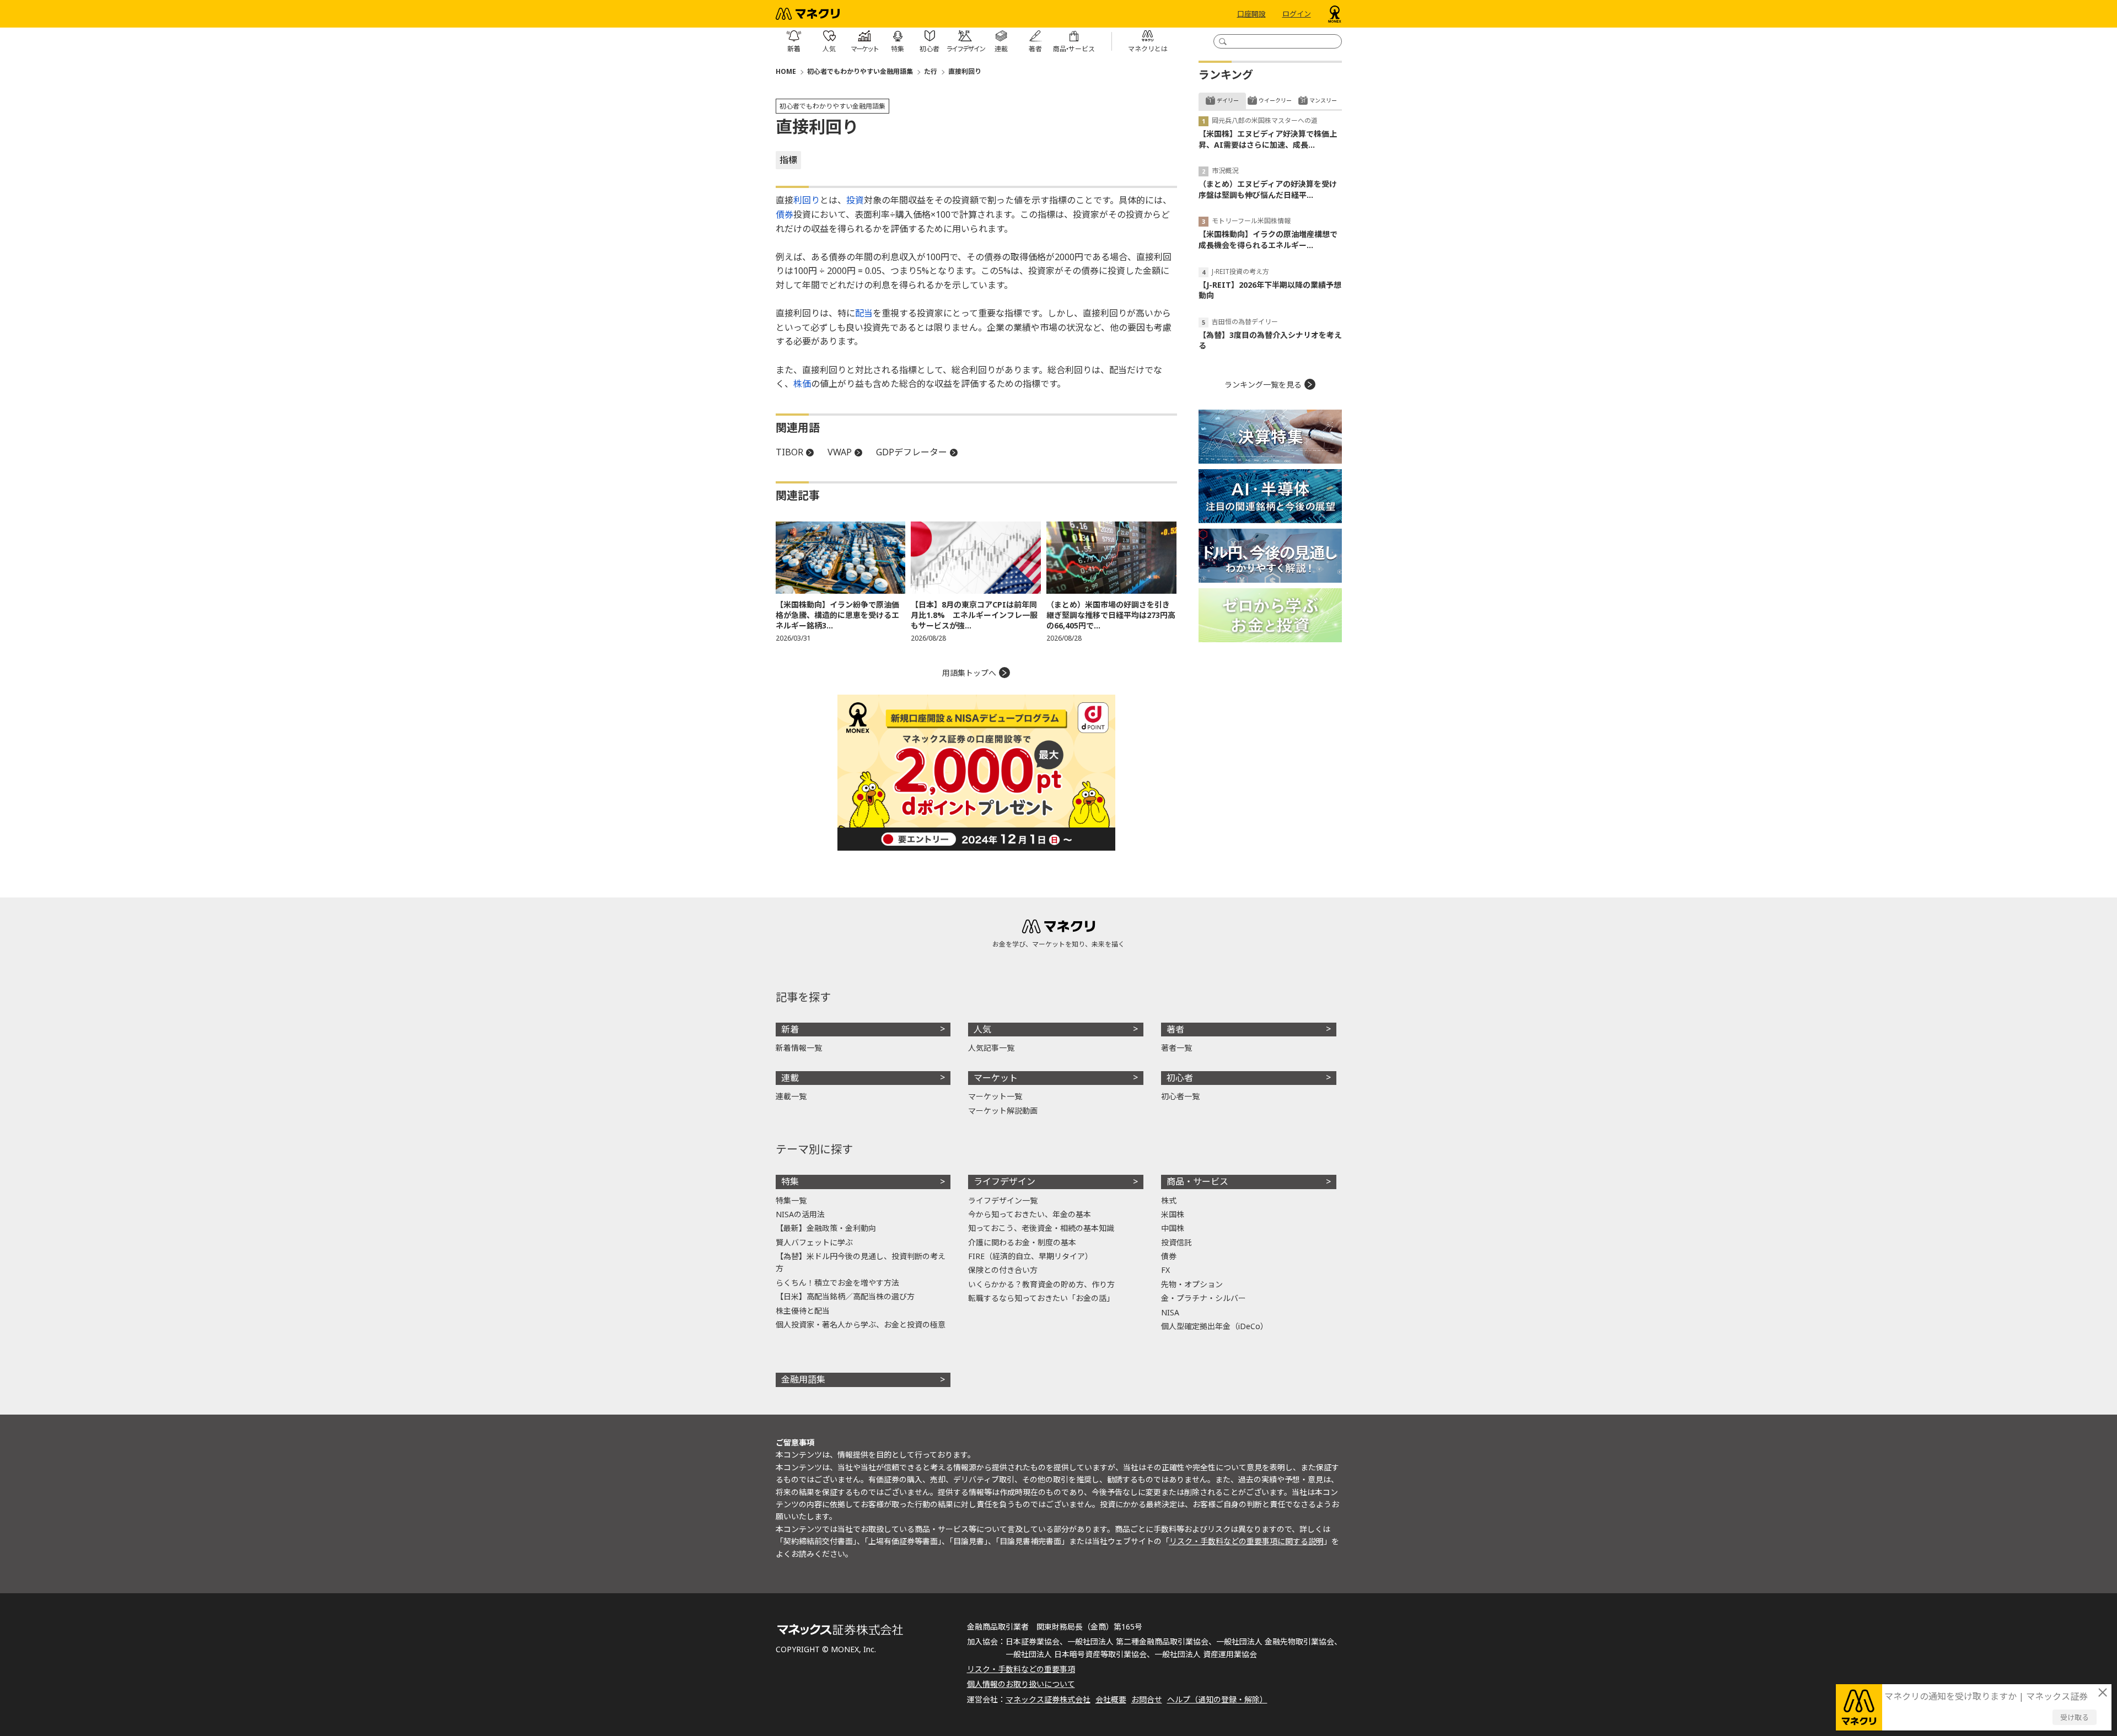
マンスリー (1323, 100)
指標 (788, 160)
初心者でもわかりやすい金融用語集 (860, 71)
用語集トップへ (969, 673)
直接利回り (965, 71)
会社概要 (1111, 1699)
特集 (790, 1181)
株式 (1169, 1200)
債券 (785, 214)
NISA (1170, 1312)
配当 (864, 313)
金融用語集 (803, 1379)
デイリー (1228, 100)
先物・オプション (1192, 1284)
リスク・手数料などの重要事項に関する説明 (1246, 1541)
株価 (802, 384)
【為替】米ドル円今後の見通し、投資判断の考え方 (861, 1262)
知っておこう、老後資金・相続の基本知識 (1041, 1228)
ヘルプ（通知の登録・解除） (1217, 1699)
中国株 (1173, 1228)
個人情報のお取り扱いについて (1021, 1684)
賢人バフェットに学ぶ (814, 1242)
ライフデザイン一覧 (1003, 1200)
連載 (790, 1078)
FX (1165, 1270)
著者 (1175, 1029)
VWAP (840, 452)
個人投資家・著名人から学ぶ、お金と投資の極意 (861, 1324)
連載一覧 (791, 1096)
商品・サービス (1197, 1181)
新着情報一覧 (799, 1048)
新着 (790, 1029)
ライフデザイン (1004, 1181)
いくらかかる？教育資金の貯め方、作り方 (1041, 1284)
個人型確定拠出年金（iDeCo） (1215, 1326)
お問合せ (1147, 1699)
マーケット (996, 1078)
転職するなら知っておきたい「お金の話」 (1041, 1298)
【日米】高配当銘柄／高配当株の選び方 (845, 1296)
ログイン (1297, 14)
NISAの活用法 (800, 1214)
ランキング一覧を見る (1263, 385)
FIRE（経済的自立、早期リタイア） (1030, 1256)
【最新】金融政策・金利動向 (826, 1228)
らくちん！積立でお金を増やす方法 (837, 1283)
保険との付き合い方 (1003, 1270)
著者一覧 (1176, 1048)
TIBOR (789, 452)
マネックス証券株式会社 (1048, 1699)
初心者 (1180, 1078)
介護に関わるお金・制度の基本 (1022, 1242)
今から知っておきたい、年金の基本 (1030, 1214)
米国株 (1173, 1214)
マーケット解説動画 (1003, 1111)
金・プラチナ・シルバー (1203, 1298)
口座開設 (1251, 14)
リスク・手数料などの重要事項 (1021, 1669)
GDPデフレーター (912, 452)
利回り (807, 200)
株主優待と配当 (803, 1311)
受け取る (2075, 1717)
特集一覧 (791, 1200)
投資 (855, 200)
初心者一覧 (1180, 1096)
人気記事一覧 (991, 1048)
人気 (982, 1029)
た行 (931, 71)
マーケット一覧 (995, 1096)
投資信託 (1176, 1242)
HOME (786, 71)
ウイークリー (1275, 100)
